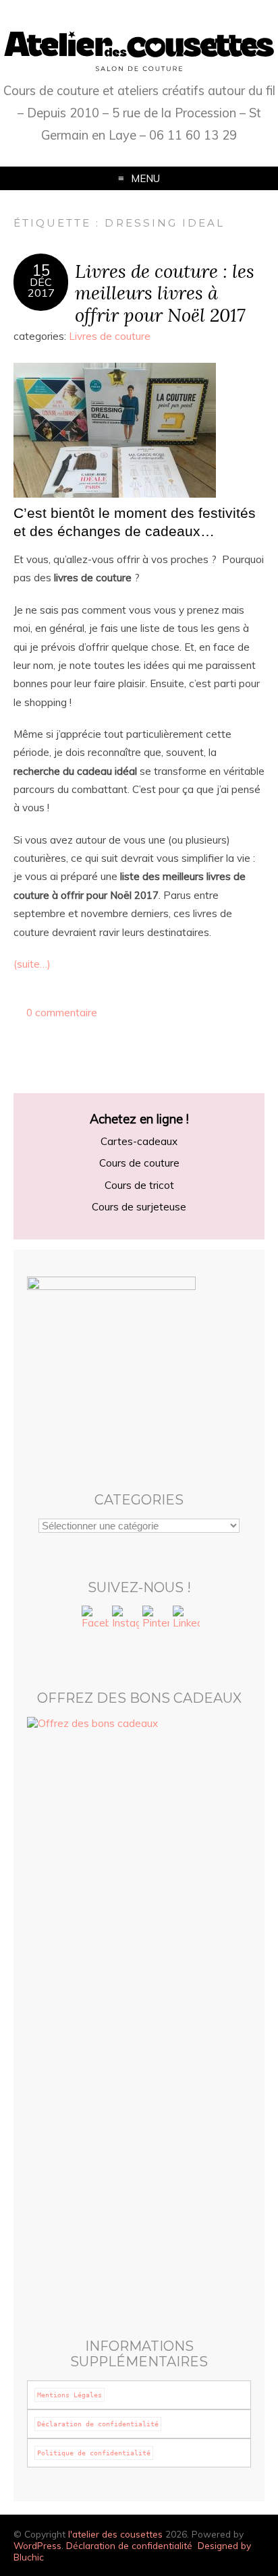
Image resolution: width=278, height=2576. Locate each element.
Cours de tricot (139, 1185)
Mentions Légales (69, 2395)
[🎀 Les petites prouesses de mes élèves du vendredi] (139, 2073)
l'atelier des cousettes (115, 2534)
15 (41, 270)
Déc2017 (41, 287)
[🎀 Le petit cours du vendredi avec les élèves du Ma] (139, 2182)
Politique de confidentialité (94, 2453)
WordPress (37, 2545)
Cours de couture (139, 1163)
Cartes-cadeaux (139, 1141)
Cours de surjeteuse (139, 1207)
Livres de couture (110, 336)
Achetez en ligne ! (139, 1119)
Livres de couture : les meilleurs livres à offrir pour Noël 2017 (165, 293)
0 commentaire (62, 1013)
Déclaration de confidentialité (98, 2424)
